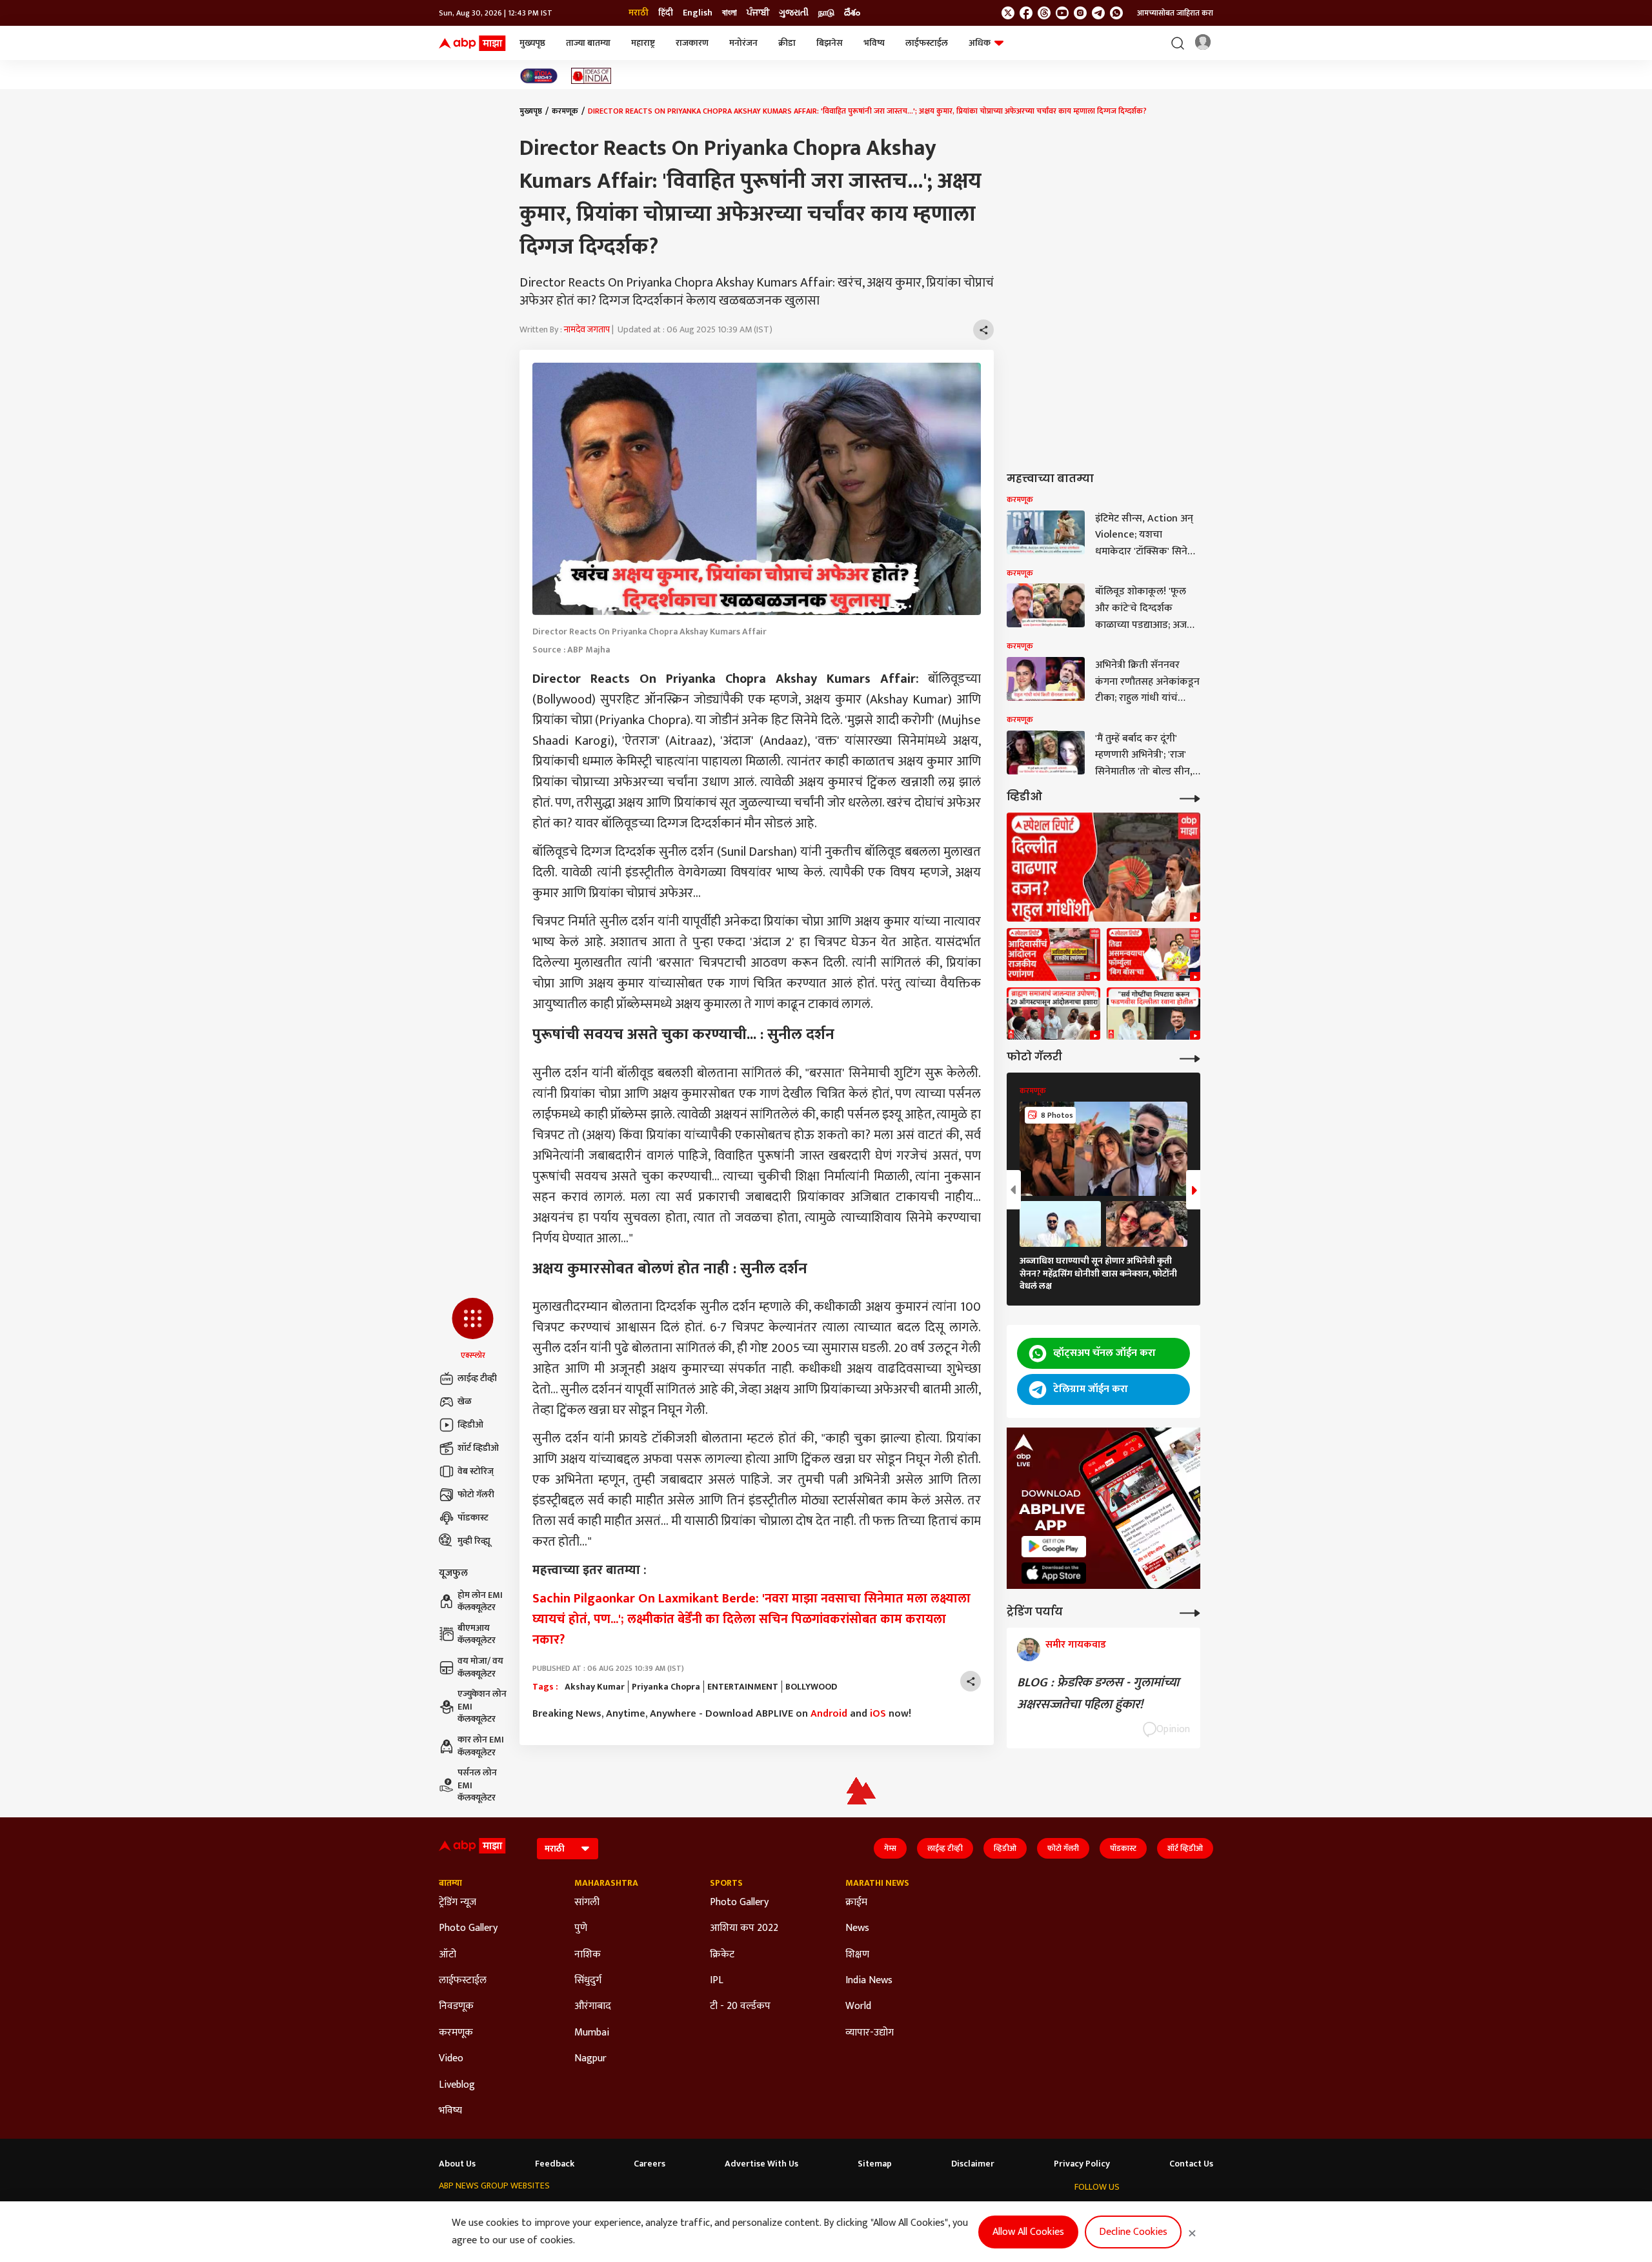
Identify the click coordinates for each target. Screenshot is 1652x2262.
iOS (878, 1714)
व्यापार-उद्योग (870, 2033)
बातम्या (450, 1883)
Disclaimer (973, 2164)
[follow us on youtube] (1062, 13)
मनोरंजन (743, 43)
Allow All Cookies (1028, 2232)
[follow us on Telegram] (1098, 13)
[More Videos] (1190, 797)
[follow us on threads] (1044, 13)
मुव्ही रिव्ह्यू (474, 1541)
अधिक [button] (980, 43)
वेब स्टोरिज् (476, 1471)
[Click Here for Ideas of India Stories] (591, 76)
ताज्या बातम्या (588, 43)
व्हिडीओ (470, 1425)
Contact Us (1191, 2164)
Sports (726, 1883)
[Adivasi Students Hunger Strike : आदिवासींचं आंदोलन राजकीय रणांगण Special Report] (1053, 954)
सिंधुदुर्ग (588, 1981)
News (857, 1928)
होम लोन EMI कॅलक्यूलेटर (480, 1601)
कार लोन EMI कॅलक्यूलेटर (481, 1746)
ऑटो (448, 1955)
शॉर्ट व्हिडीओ (478, 1448)
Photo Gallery (468, 1928)
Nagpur (590, 2059)
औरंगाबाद (593, 2006)
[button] (473, 1329)
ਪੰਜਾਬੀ (758, 13)
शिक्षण (857, 1955)
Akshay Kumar (595, 1687)
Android (829, 1714)
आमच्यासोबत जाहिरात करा (1175, 13)
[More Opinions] (1190, 1612)
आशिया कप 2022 (744, 1928)
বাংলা (730, 13)
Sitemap (875, 2164)
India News (869, 1981)
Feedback (555, 2164)
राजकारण (692, 43)
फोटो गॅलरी (476, 1494)
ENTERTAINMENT (743, 1687)
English (698, 13)
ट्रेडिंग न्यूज (458, 1903)
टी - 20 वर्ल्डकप (740, 2006)
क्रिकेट (722, 1955)
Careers (650, 2164)
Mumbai (592, 2033)
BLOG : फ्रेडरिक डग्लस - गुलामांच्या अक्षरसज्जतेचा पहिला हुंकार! (1098, 1693)
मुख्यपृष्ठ (532, 43)
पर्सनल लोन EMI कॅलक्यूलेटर (477, 1785)
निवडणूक (456, 2006)
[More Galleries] (1190, 1057)
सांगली (587, 1903)
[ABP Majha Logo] (472, 43)
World (858, 2006)
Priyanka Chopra (666, 1687)
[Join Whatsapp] (1116, 13)
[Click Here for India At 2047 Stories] (539, 76)
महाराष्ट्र (643, 43)
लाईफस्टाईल (927, 43)
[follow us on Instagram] (1080, 13)
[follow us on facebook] (1026, 13)
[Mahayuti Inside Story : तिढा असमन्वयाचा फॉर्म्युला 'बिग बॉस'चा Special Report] (1153, 954)
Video (451, 2059)
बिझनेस (830, 43)
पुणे (581, 1928)
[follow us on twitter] (1008, 13)
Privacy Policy (1082, 2164)
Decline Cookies (1133, 2232)
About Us (457, 2164)
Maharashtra (606, 1883)
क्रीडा (787, 43)
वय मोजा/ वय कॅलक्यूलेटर (480, 1667)
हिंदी (666, 13)
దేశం (852, 13)
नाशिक (588, 1955)
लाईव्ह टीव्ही (477, 1378)
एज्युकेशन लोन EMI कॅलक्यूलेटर (482, 1707)
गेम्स (890, 1848)
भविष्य (874, 43)
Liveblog (457, 2085)
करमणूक (565, 111)
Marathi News (877, 1883)
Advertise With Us (761, 2164)
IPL (717, 1981)
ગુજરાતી (794, 13)
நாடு (826, 13)
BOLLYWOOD (811, 1687)
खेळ (465, 1401)
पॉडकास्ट (473, 1518)
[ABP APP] (1054, 1547)
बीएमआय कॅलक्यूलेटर (477, 1634)
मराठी (639, 13)
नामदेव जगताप (587, 329)
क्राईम (856, 1903)
